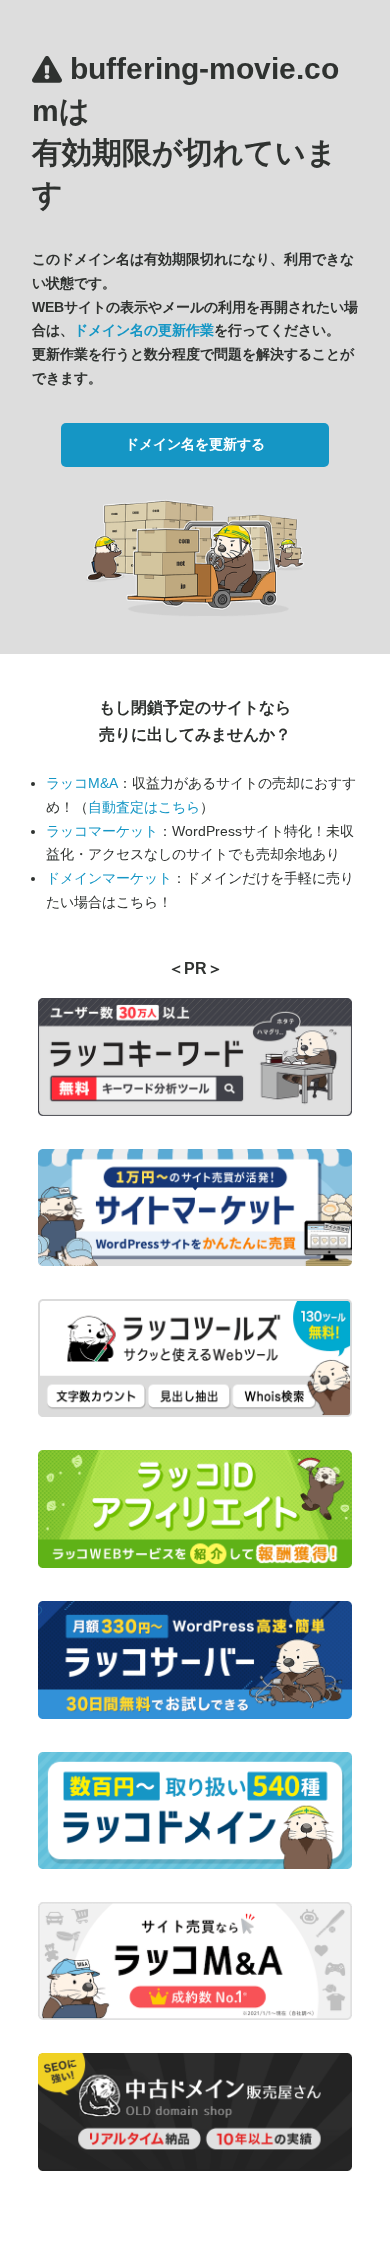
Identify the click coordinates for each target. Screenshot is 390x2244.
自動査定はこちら (144, 807)
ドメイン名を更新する (195, 444)
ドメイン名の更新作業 (144, 330)
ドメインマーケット (109, 878)
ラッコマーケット (102, 831)
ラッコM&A (82, 783)
